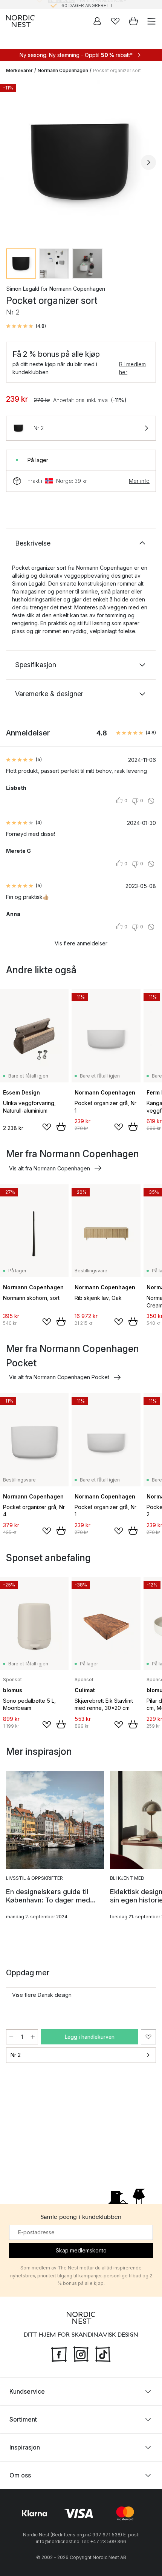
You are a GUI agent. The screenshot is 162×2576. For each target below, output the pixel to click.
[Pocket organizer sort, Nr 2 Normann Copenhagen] (81, 161)
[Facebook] (59, 2353)
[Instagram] (81, 2353)
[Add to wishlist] (47, 1127)
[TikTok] (103, 2353)
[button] (26, 326)
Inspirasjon (25, 2447)
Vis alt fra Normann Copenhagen (50, 1168)
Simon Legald (23, 289)
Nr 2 (16, 2055)
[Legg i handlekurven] (61, 1127)
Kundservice (27, 2391)
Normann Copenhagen (63, 70)
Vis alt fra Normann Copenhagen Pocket (59, 1377)
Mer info (139, 481)
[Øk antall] (33, 2037)
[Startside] (20, 21)
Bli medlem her (132, 368)
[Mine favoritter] (115, 21)
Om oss (20, 2475)
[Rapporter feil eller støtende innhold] (151, 801)
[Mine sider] (97, 21)
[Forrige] (14, 162)
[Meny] (151, 21)
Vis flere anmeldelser (81, 943)
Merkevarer (19, 70)
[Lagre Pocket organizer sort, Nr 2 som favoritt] (148, 2037)
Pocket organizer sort (117, 70)
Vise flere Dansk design (42, 1995)
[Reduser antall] (11, 2037)
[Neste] (148, 162)
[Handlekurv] (133, 21)
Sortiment (23, 2419)
